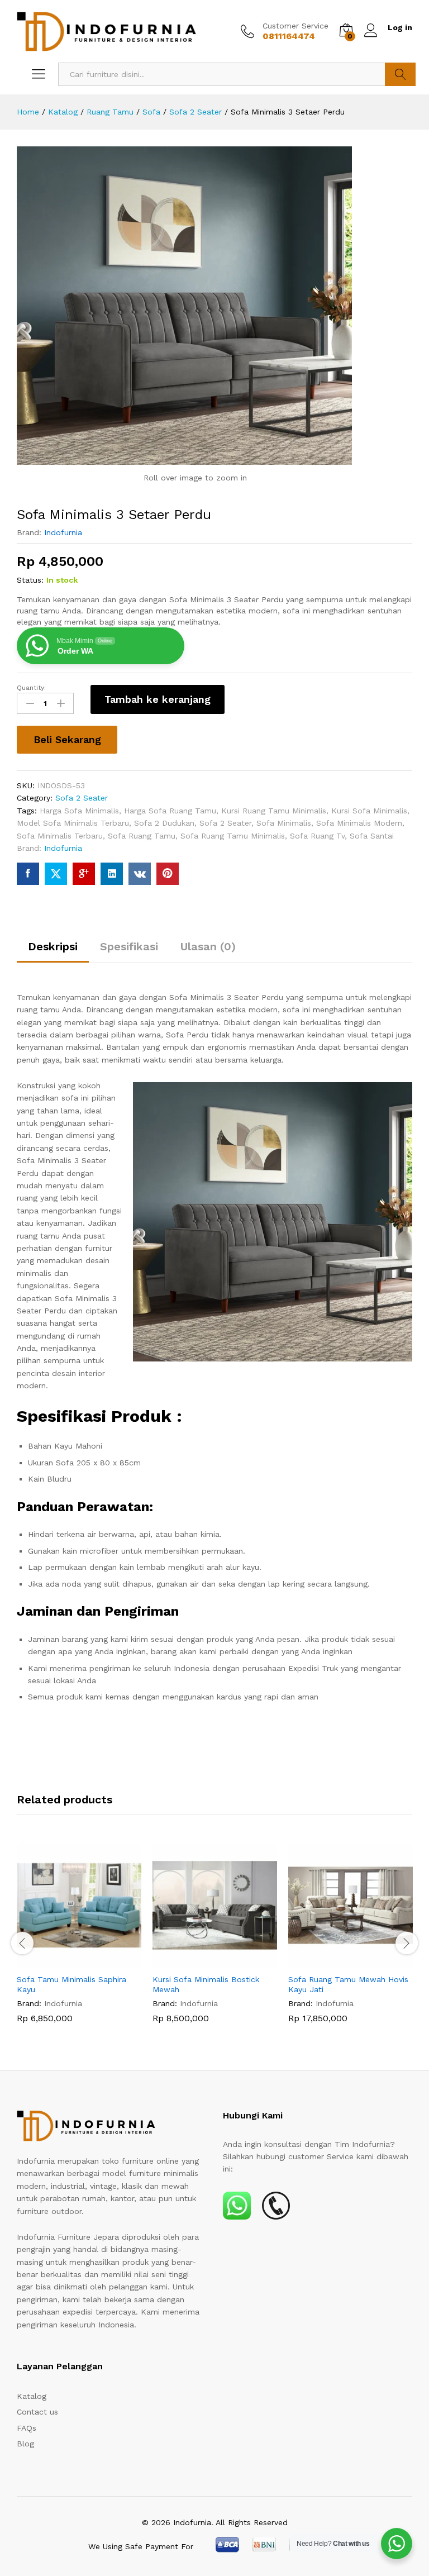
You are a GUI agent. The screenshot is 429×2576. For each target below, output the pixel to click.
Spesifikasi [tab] (129, 946)
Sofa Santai (372, 836)
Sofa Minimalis (284, 823)
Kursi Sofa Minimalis (369, 811)
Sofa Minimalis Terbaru (60, 836)
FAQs (27, 2428)
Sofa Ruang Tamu (142, 836)
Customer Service (295, 26)
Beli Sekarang (67, 739)
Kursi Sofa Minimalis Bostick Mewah (206, 1984)
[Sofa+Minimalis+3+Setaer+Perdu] (56, 874)
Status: (30, 580)
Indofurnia (63, 532)
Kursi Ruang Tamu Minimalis (274, 811)
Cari (400, 74)
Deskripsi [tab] (53, 946)
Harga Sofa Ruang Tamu (170, 811)
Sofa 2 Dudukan (164, 823)
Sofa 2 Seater (82, 798)
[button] (66, 1961)
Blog (25, 2444)
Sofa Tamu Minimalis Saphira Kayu (71, 1984)
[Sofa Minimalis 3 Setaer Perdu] (28, 874)
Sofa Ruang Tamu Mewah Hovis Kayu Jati (348, 1984)
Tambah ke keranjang (158, 699)
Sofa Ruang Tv (317, 836)
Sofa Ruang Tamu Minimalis (233, 836)
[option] (79, 1942)
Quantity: (31, 688)
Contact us (37, 2412)
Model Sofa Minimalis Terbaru (73, 823)
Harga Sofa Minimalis (79, 811)
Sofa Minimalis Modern (359, 823)
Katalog (32, 2396)
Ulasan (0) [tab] (208, 946)
